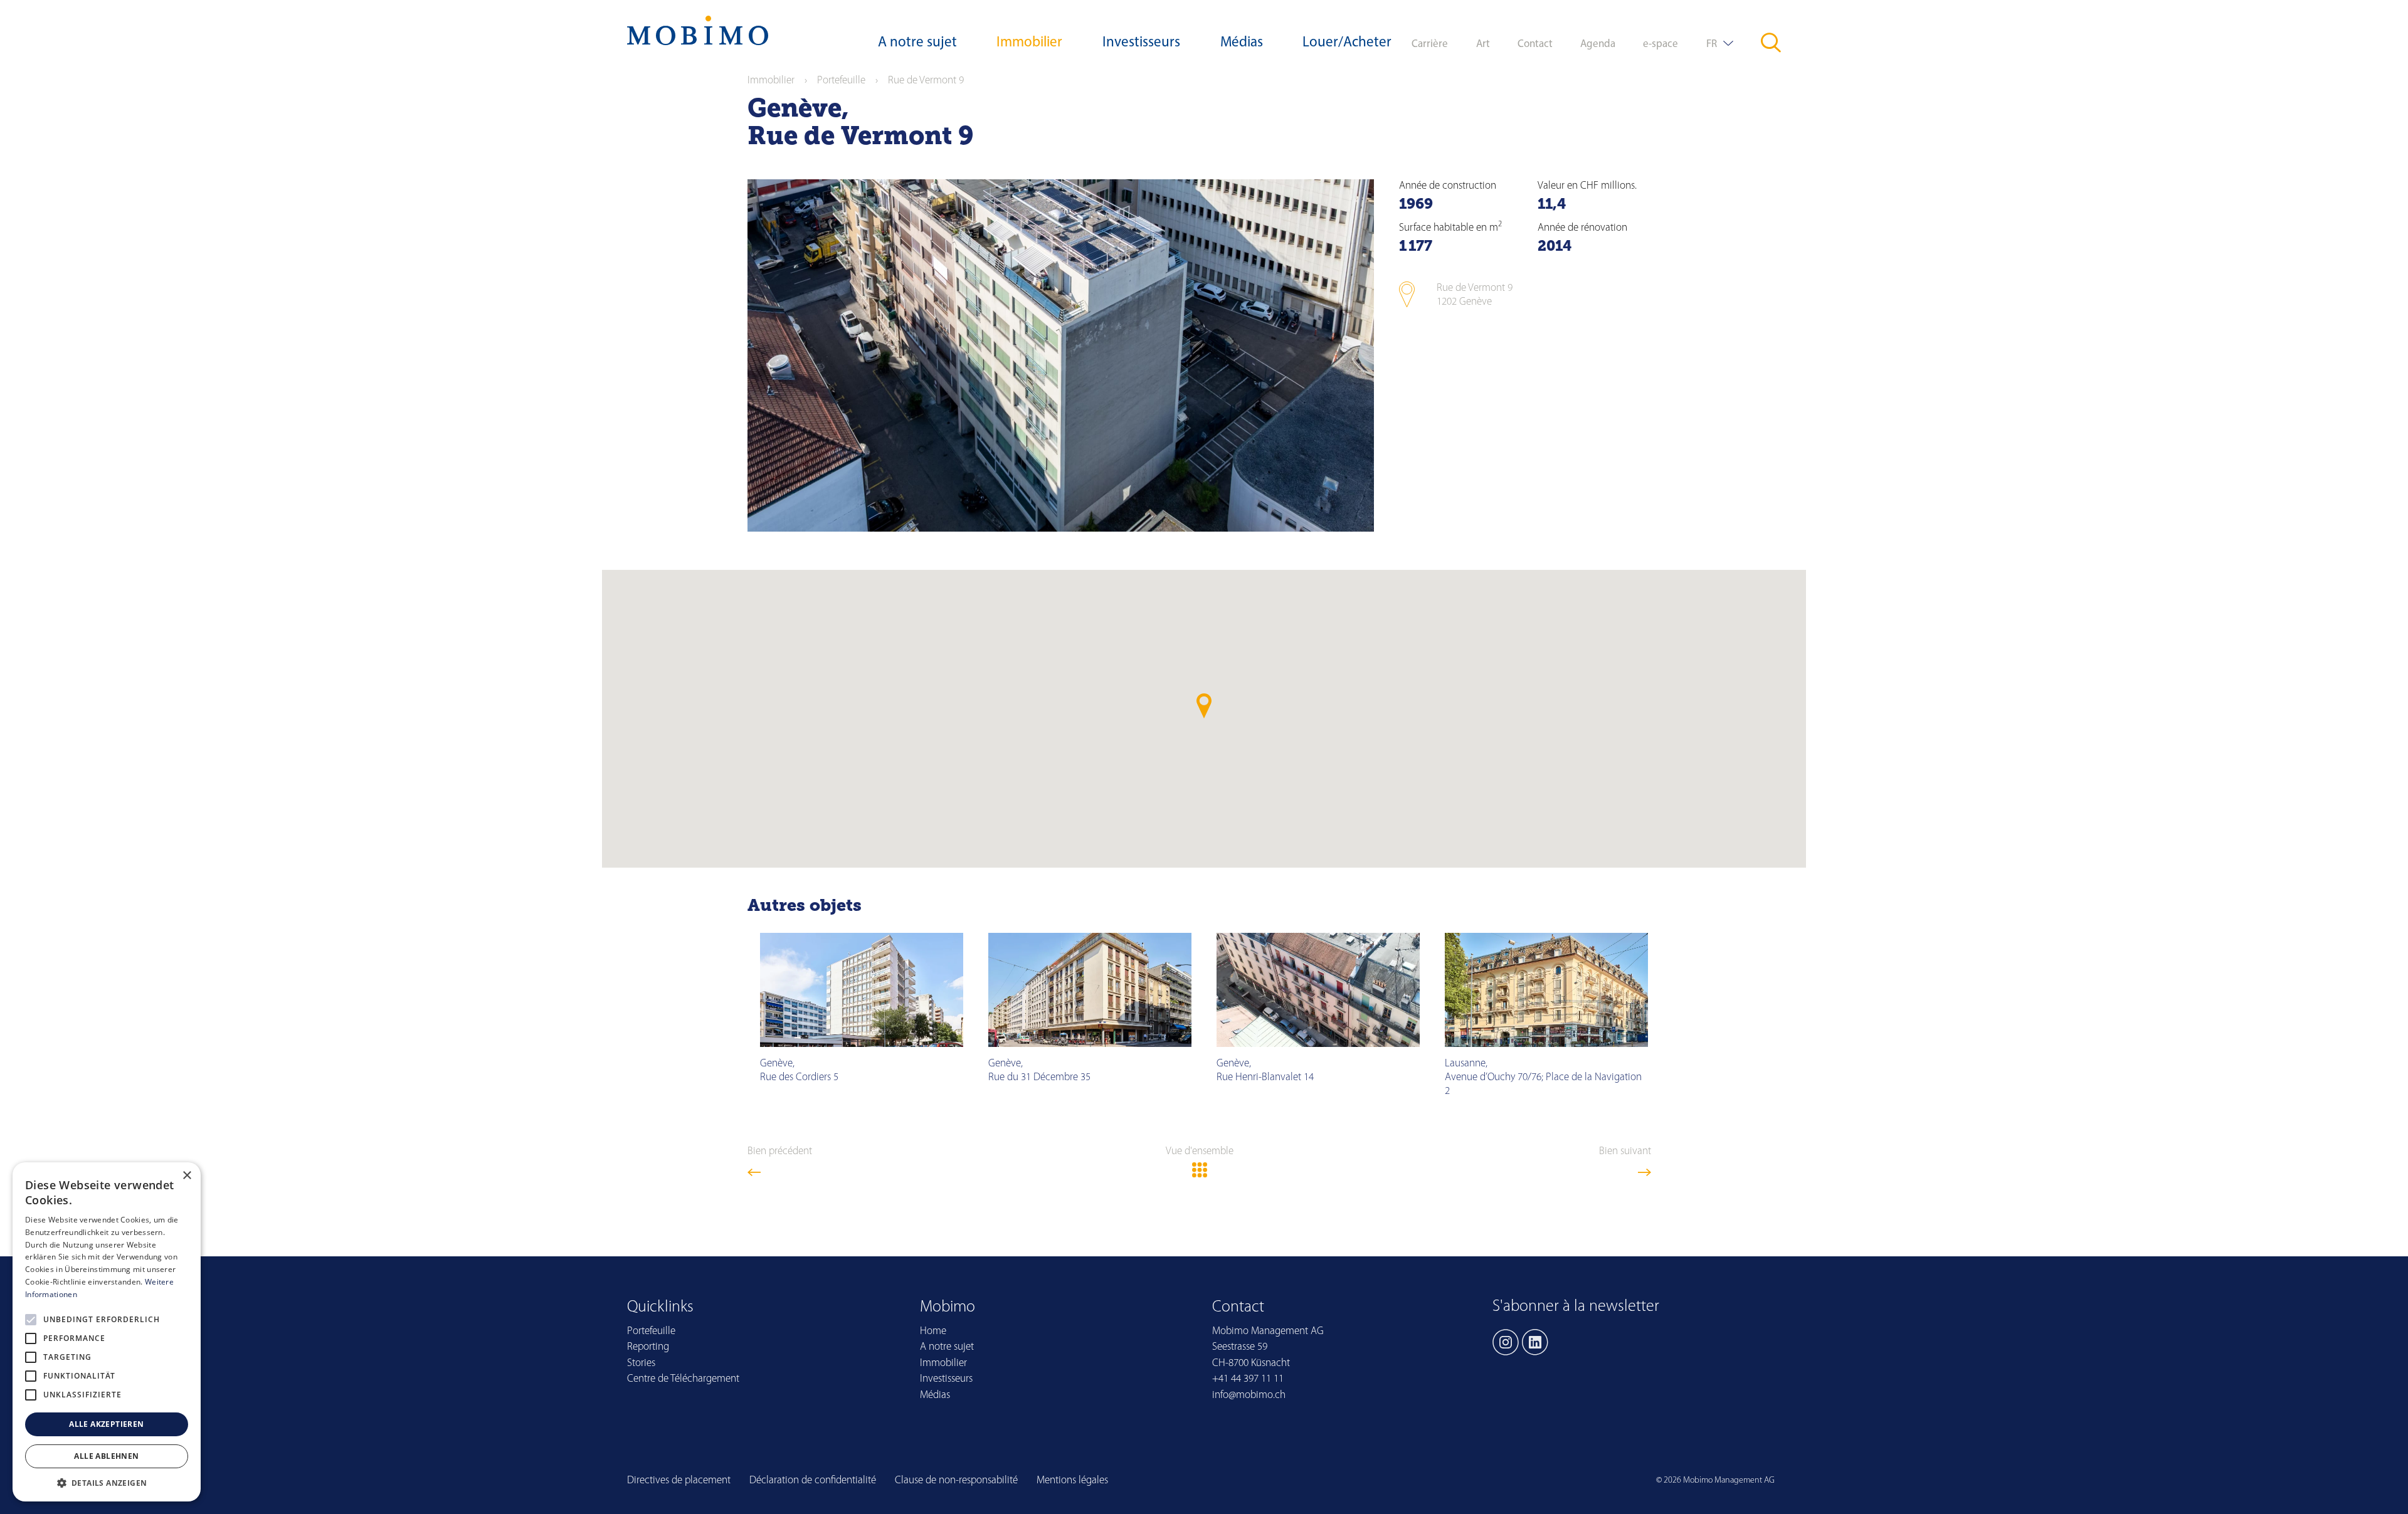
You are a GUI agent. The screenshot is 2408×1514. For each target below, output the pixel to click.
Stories (641, 1363)
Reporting (648, 1347)
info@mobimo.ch (1249, 1395)
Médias (1242, 43)
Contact (1535, 44)
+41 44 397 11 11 (1248, 1379)
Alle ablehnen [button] (106, 1456)
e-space (1661, 44)
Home (933, 1331)
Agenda (1598, 44)
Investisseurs (1141, 43)
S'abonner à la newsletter (1576, 1307)
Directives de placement (679, 1480)
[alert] (107, 1332)
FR (1712, 44)
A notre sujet (917, 43)
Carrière (1430, 44)
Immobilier (1029, 43)
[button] (107, 1483)
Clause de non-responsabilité (956, 1480)
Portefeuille (841, 81)
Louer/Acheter (1347, 43)
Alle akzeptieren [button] (106, 1424)
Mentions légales (1072, 1480)
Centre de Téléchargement (683, 1379)
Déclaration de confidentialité (813, 1480)
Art (1483, 44)
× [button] (187, 1176)
